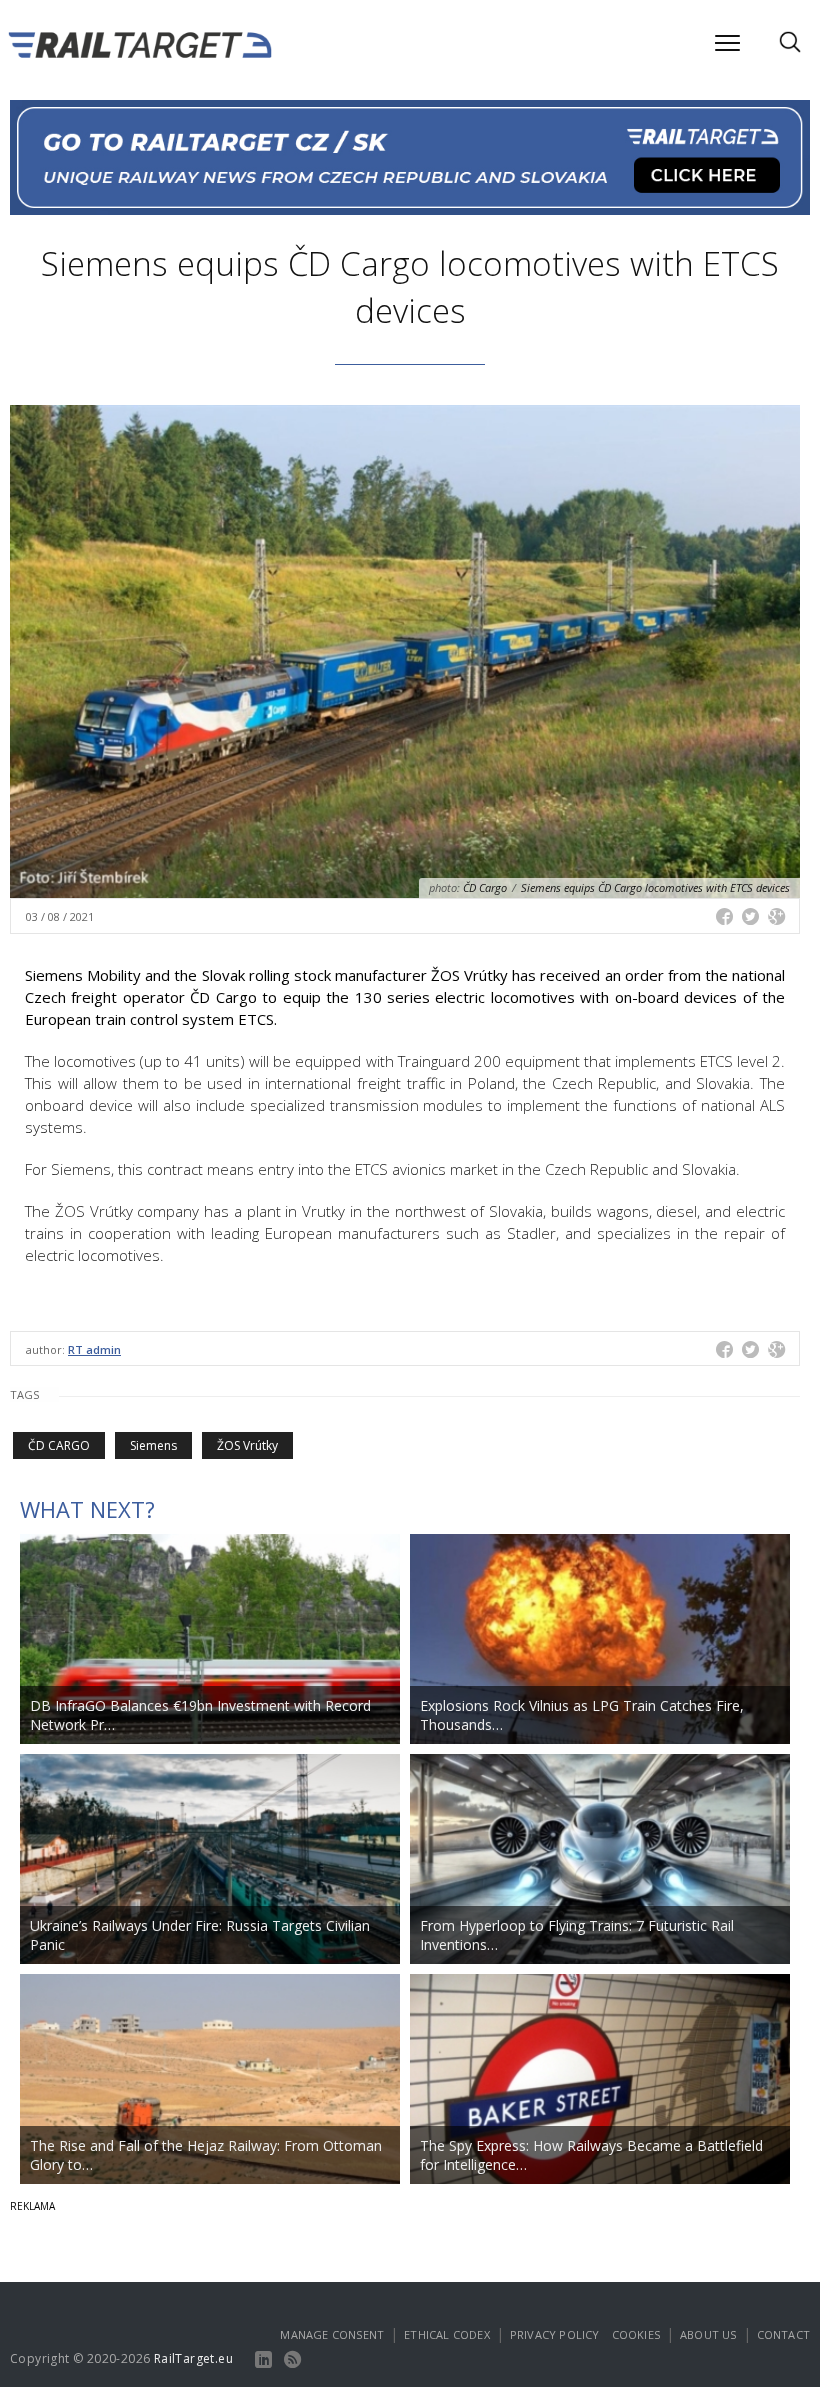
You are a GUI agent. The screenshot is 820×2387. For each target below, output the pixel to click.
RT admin (94, 1349)
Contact (783, 2334)
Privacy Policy (555, 2334)
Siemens (153, 1445)
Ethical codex (447, 2334)
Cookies (636, 2334)
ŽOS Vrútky (247, 1445)
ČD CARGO (59, 1445)
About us (708, 2334)
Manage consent (332, 2334)
